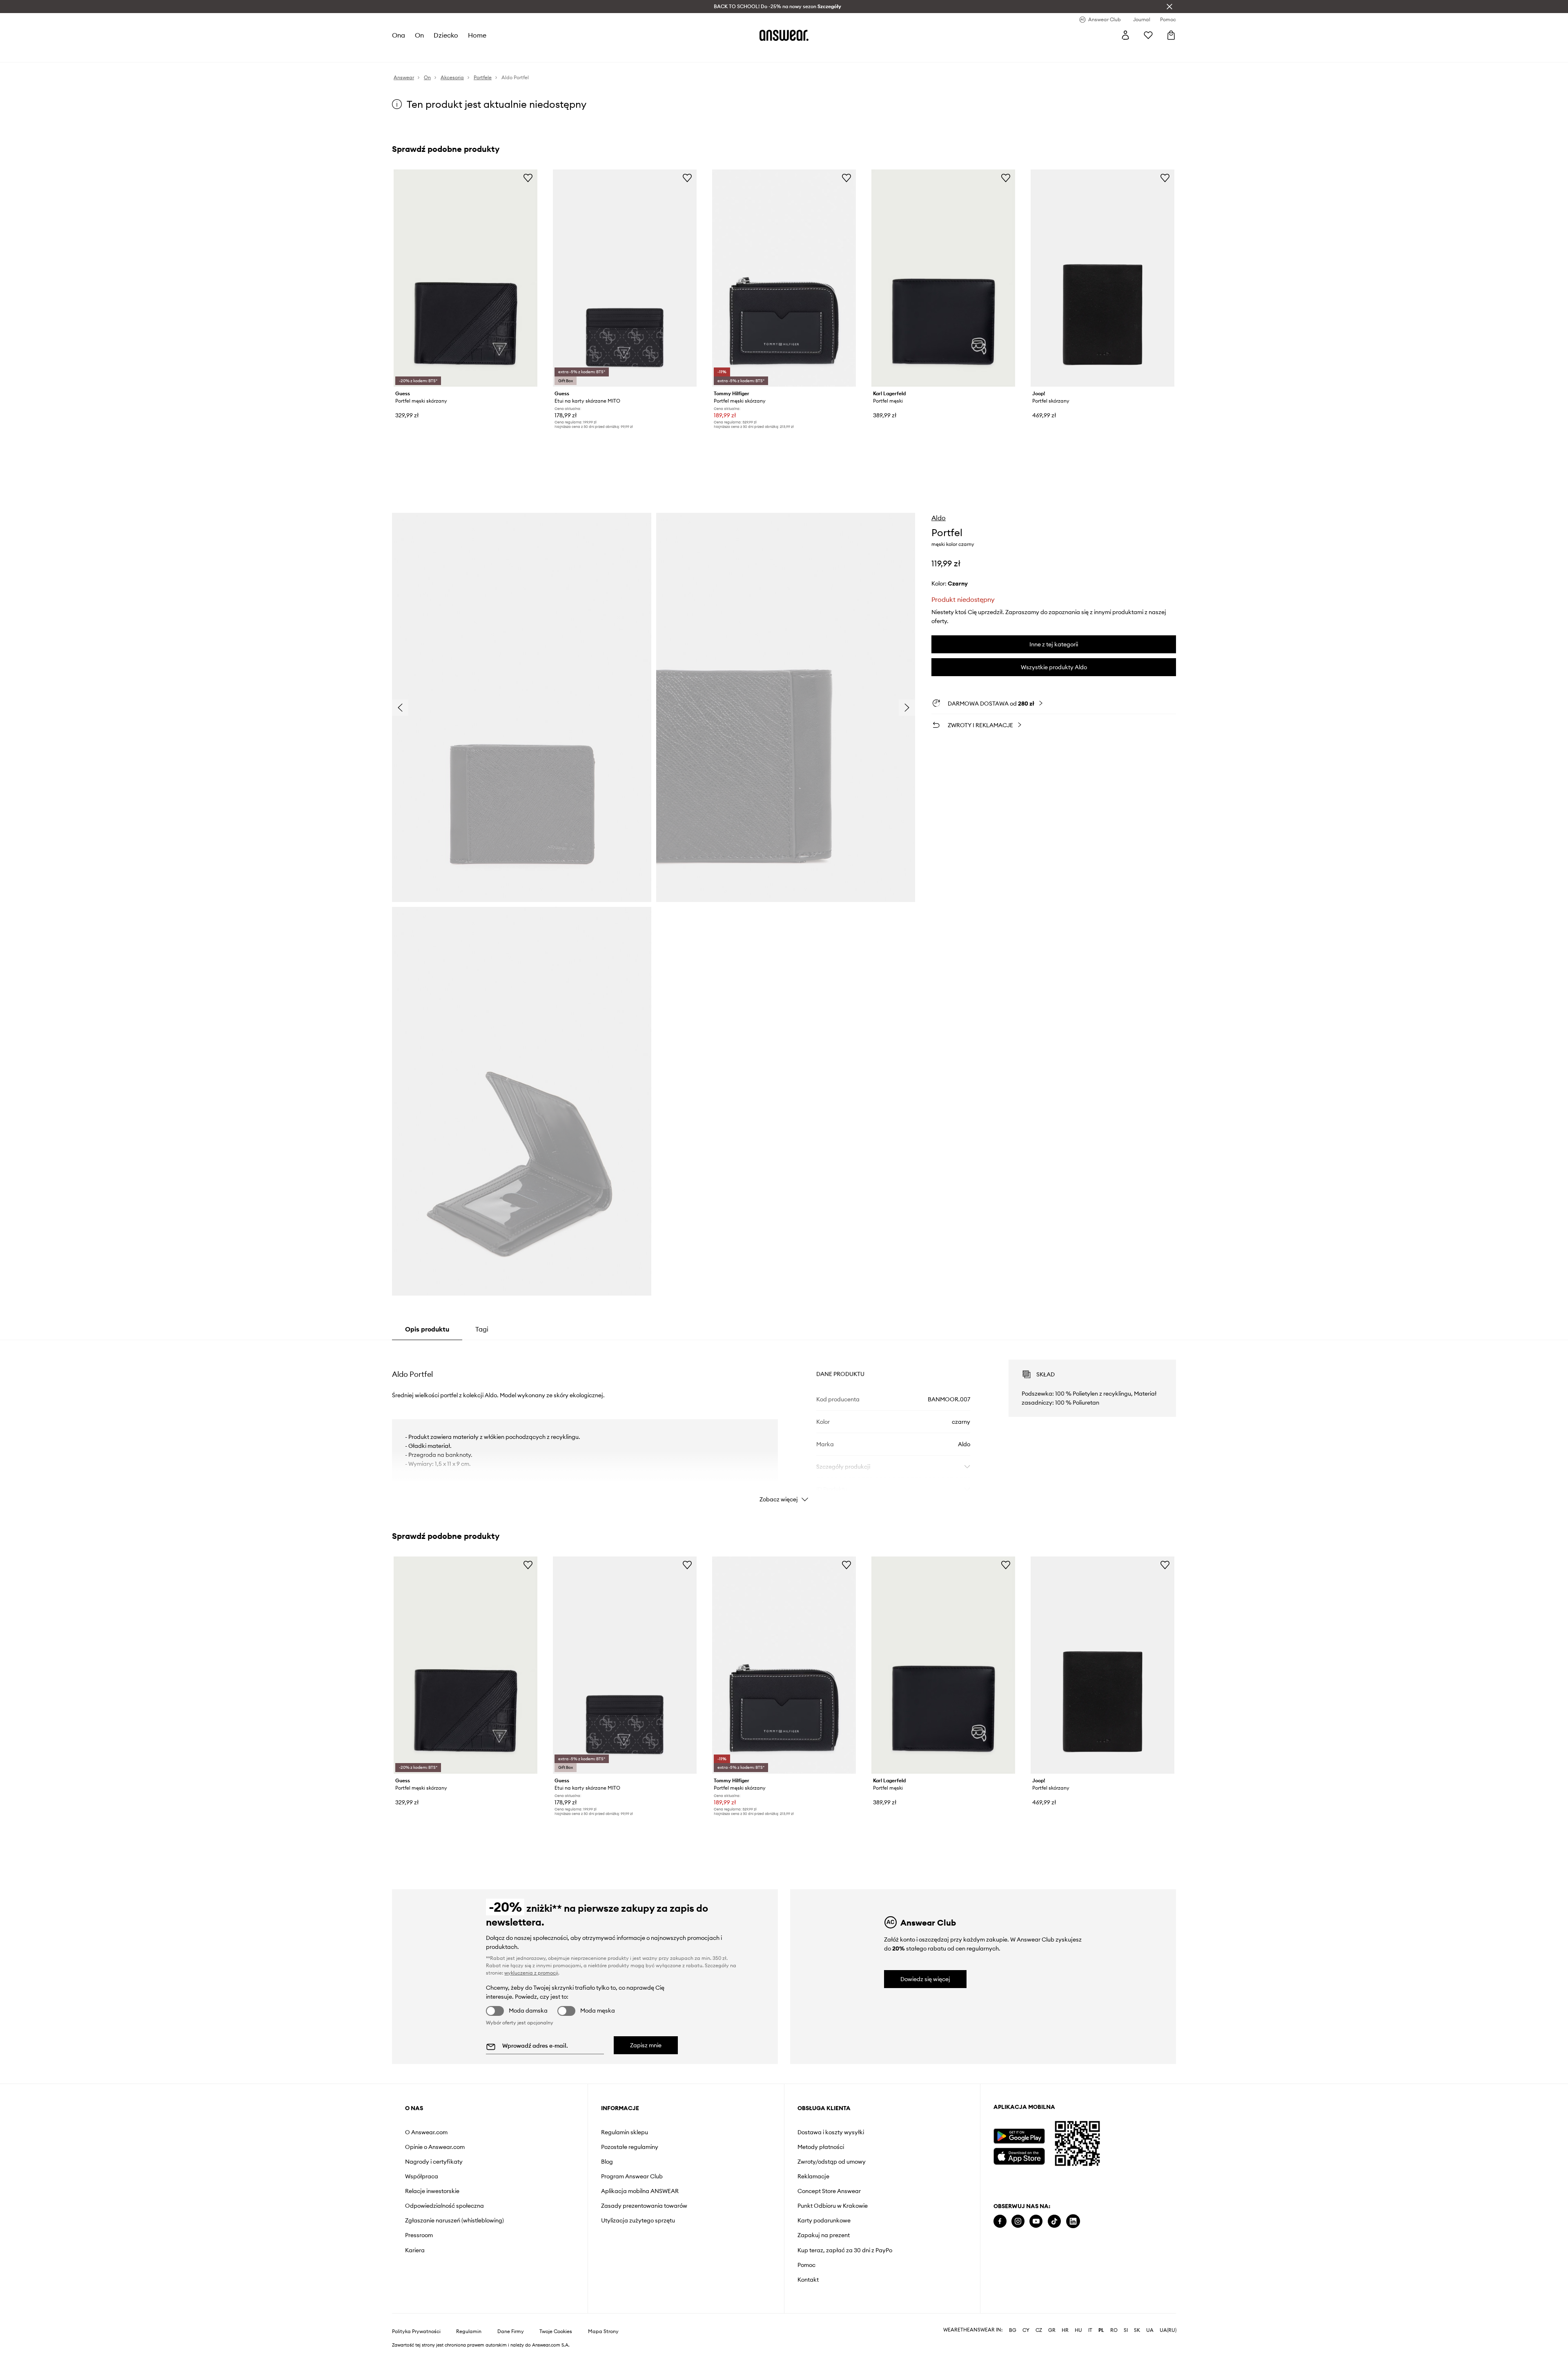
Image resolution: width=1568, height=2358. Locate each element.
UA (1150, 2330)
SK (1137, 2330)
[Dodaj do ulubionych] (528, 178)
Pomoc (806, 2265)
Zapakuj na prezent (824, 2235)
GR (1052, 2330)
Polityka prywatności (416, 2331)
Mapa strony (603, 2331)
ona (399, 35)
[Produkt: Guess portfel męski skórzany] (465, 278)
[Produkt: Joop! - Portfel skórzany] (1102, 278)
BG (1013, 2330)
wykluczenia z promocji (531, 1973)
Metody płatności (821, 2147)
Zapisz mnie (646, 2045)
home (477, 35)
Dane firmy (511, 2331)
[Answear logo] (784, 35)
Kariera (415, 2250)
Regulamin (469, 2331)
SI (1126, 2330)
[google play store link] (1019, 2136)
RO (1114, 2330)
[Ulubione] (1148, 35)
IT (1090, 2330)
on (419, 35)
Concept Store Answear (829, 2191)
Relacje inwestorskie (432, 2191)
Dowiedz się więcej (925, 1979)
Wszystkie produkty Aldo (1054, 667)
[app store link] (1019, 2155)
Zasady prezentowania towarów (644, 2206)
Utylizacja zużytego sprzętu (638, 2220)
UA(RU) (1168, 2330)
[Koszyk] (1171, 35)
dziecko (446, 35)
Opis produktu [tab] (427, 1329)
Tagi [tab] (482, 1329)
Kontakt (808, 2280)
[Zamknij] (1169, 7)
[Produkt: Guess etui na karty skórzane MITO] (625, 278)
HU (1078, 2330)
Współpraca (422, 2176)
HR (1065, 2330)
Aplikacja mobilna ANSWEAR (640, 2191)
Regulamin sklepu (625, 2132)
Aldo (939, 518)
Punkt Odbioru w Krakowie (833, 2206)
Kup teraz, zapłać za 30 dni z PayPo (845, 2250)
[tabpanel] (784, 1424)
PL (1101, 2330)
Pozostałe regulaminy (630, 2147)
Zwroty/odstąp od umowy (832, 2162)
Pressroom (419, 2235)
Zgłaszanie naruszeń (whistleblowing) (454, 2220)
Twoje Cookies (556, 2331)
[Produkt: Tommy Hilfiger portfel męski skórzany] (784, 278)
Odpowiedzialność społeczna (444, 2206)
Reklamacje (813, 2176)
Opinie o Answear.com (435, 2147)
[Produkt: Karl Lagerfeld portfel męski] (943, 278)
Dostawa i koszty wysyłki (831, 2132)
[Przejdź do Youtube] (1036, 2221)
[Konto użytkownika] (1125, 35)
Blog (607, 2162)
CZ (1039, 2330)
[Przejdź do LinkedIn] (1073, 2221)
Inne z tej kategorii (1054, 644)
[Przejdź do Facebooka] (1000, 2221)
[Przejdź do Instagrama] (1018, 2221)
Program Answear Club (632, 2176)
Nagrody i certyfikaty (434, 2162)
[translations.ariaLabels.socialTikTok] (1054, 2221)
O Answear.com (426, 2132)
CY (1026, 2330)
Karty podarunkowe (824, 2220)
